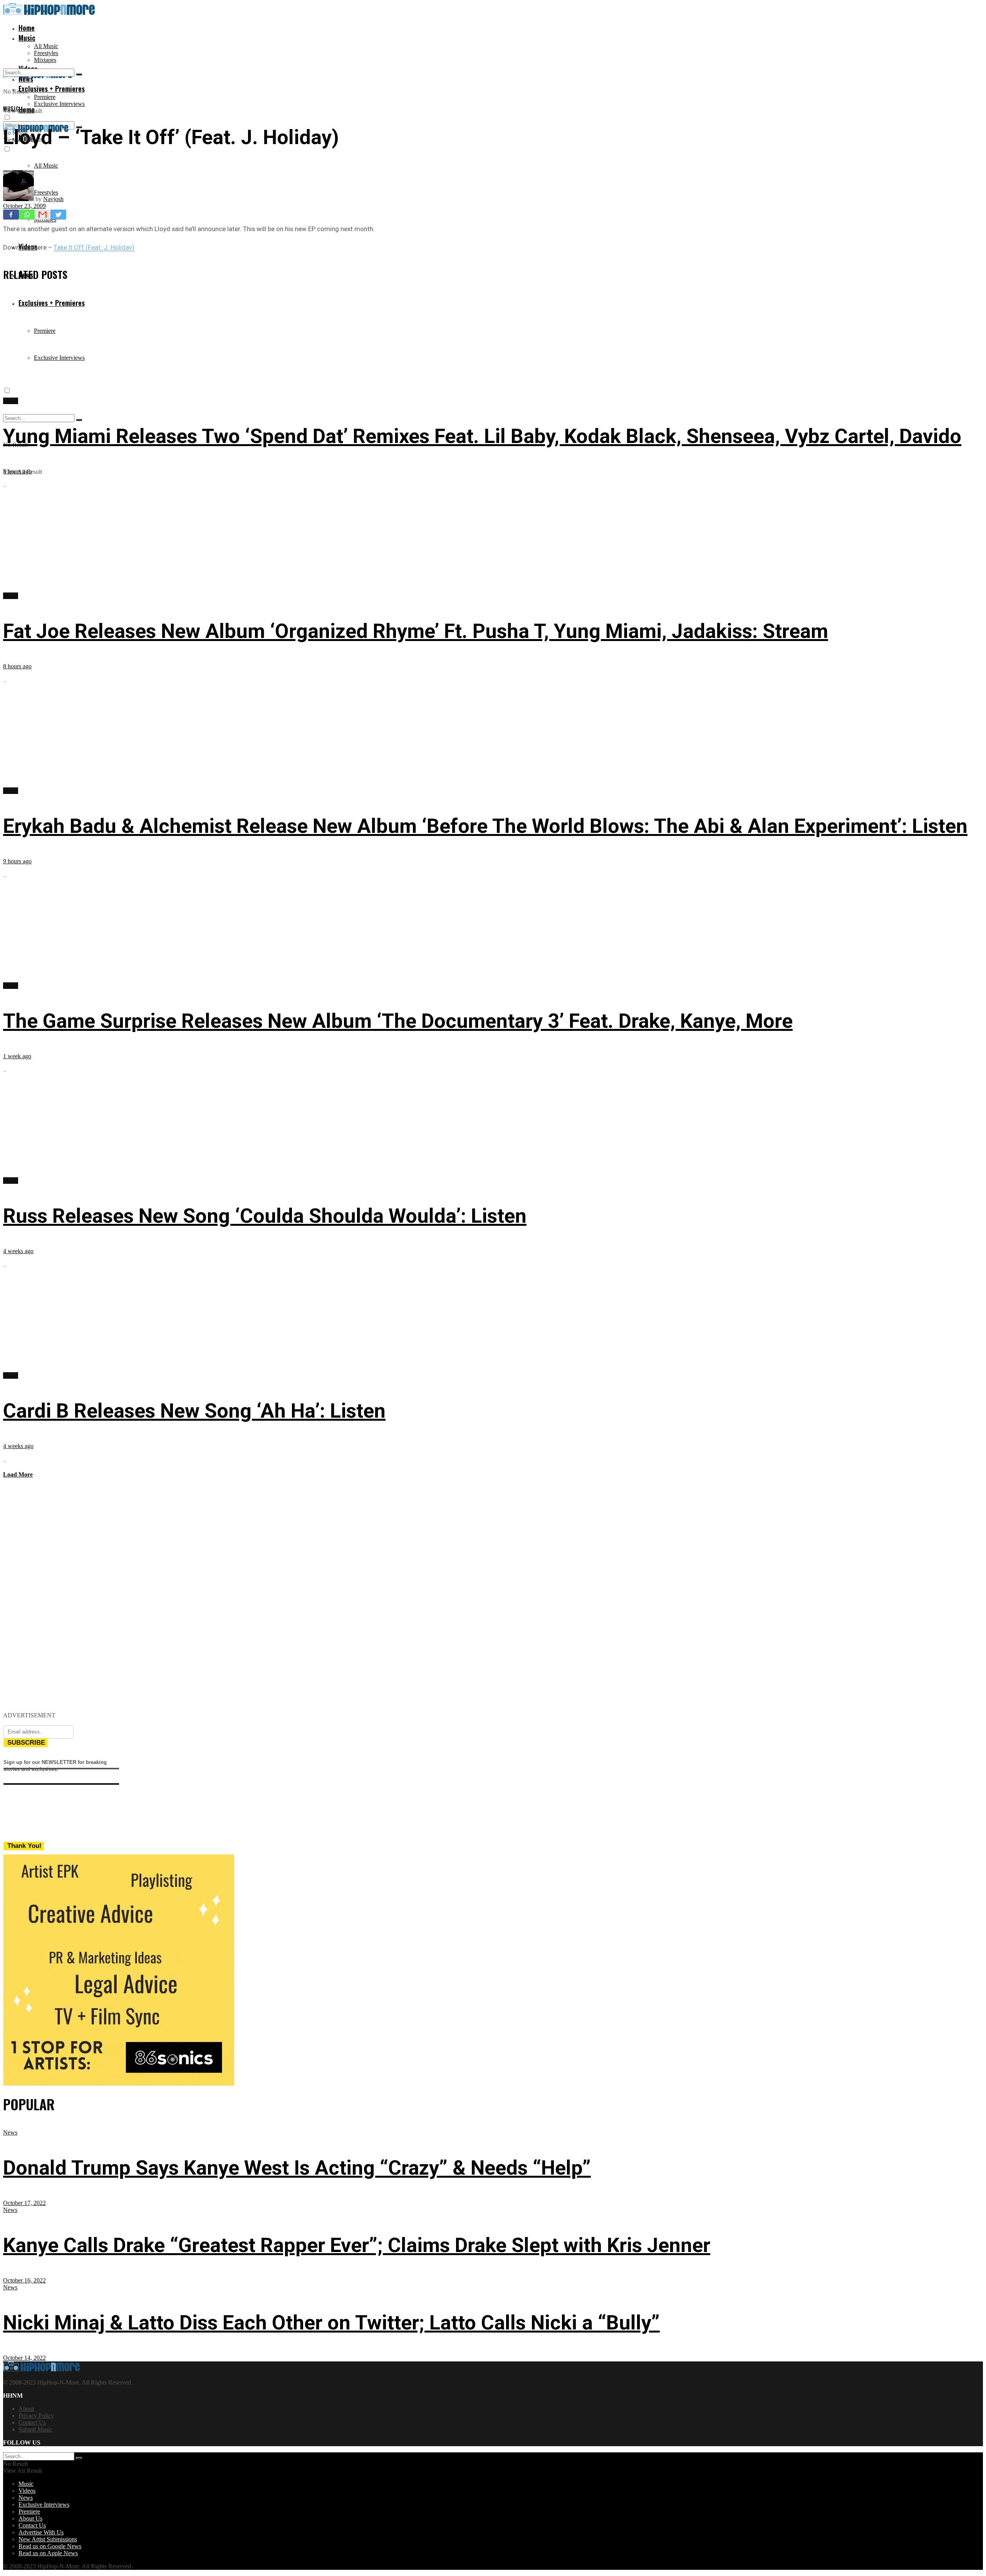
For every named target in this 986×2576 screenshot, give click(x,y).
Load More (18, 1474)
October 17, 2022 (24, 2203)
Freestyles (46, 53)
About (26, 2409)
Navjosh (53, 199)
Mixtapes (45, 60)
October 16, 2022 (24, 2280)
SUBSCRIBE (26, 1743)
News (10, 2132)
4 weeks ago (18, 1251)
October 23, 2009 (24, 206)
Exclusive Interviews (59, 104)
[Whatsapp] (27, 215)
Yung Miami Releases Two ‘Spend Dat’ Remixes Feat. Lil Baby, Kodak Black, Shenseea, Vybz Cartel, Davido (482, 436)
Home (27, 28)
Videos (27, 2491)
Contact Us (32, 2422)
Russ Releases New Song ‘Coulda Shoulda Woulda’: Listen (265, 1216)
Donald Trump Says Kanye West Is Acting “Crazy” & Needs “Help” (297, 2168)
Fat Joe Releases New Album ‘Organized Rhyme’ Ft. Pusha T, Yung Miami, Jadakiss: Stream (416, 631)
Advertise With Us (41, 2532)
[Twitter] (58, 215)
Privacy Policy (36, 2416)
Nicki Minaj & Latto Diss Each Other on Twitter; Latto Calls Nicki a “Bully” (331, 2323)
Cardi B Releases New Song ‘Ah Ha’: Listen (194, 1411)
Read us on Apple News (48, 2553)
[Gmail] (43, 215)
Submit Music (35, 2429)
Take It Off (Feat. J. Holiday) (94, 247)
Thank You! (24, 1846)
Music (27, 38)
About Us (30, 2518)
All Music (46, 46)
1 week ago (17, 1056)
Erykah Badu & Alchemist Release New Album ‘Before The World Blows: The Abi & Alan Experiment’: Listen (485, 826)
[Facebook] (11, 215)
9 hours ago (17, 861)
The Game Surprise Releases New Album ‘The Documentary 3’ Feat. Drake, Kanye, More (398, 1021)
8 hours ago (17, 471)
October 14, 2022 (24, 2358)
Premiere (45, 97)
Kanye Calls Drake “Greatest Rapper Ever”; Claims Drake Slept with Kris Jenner (357, 2245)
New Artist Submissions (48, 2539)
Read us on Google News (50, 2546)
